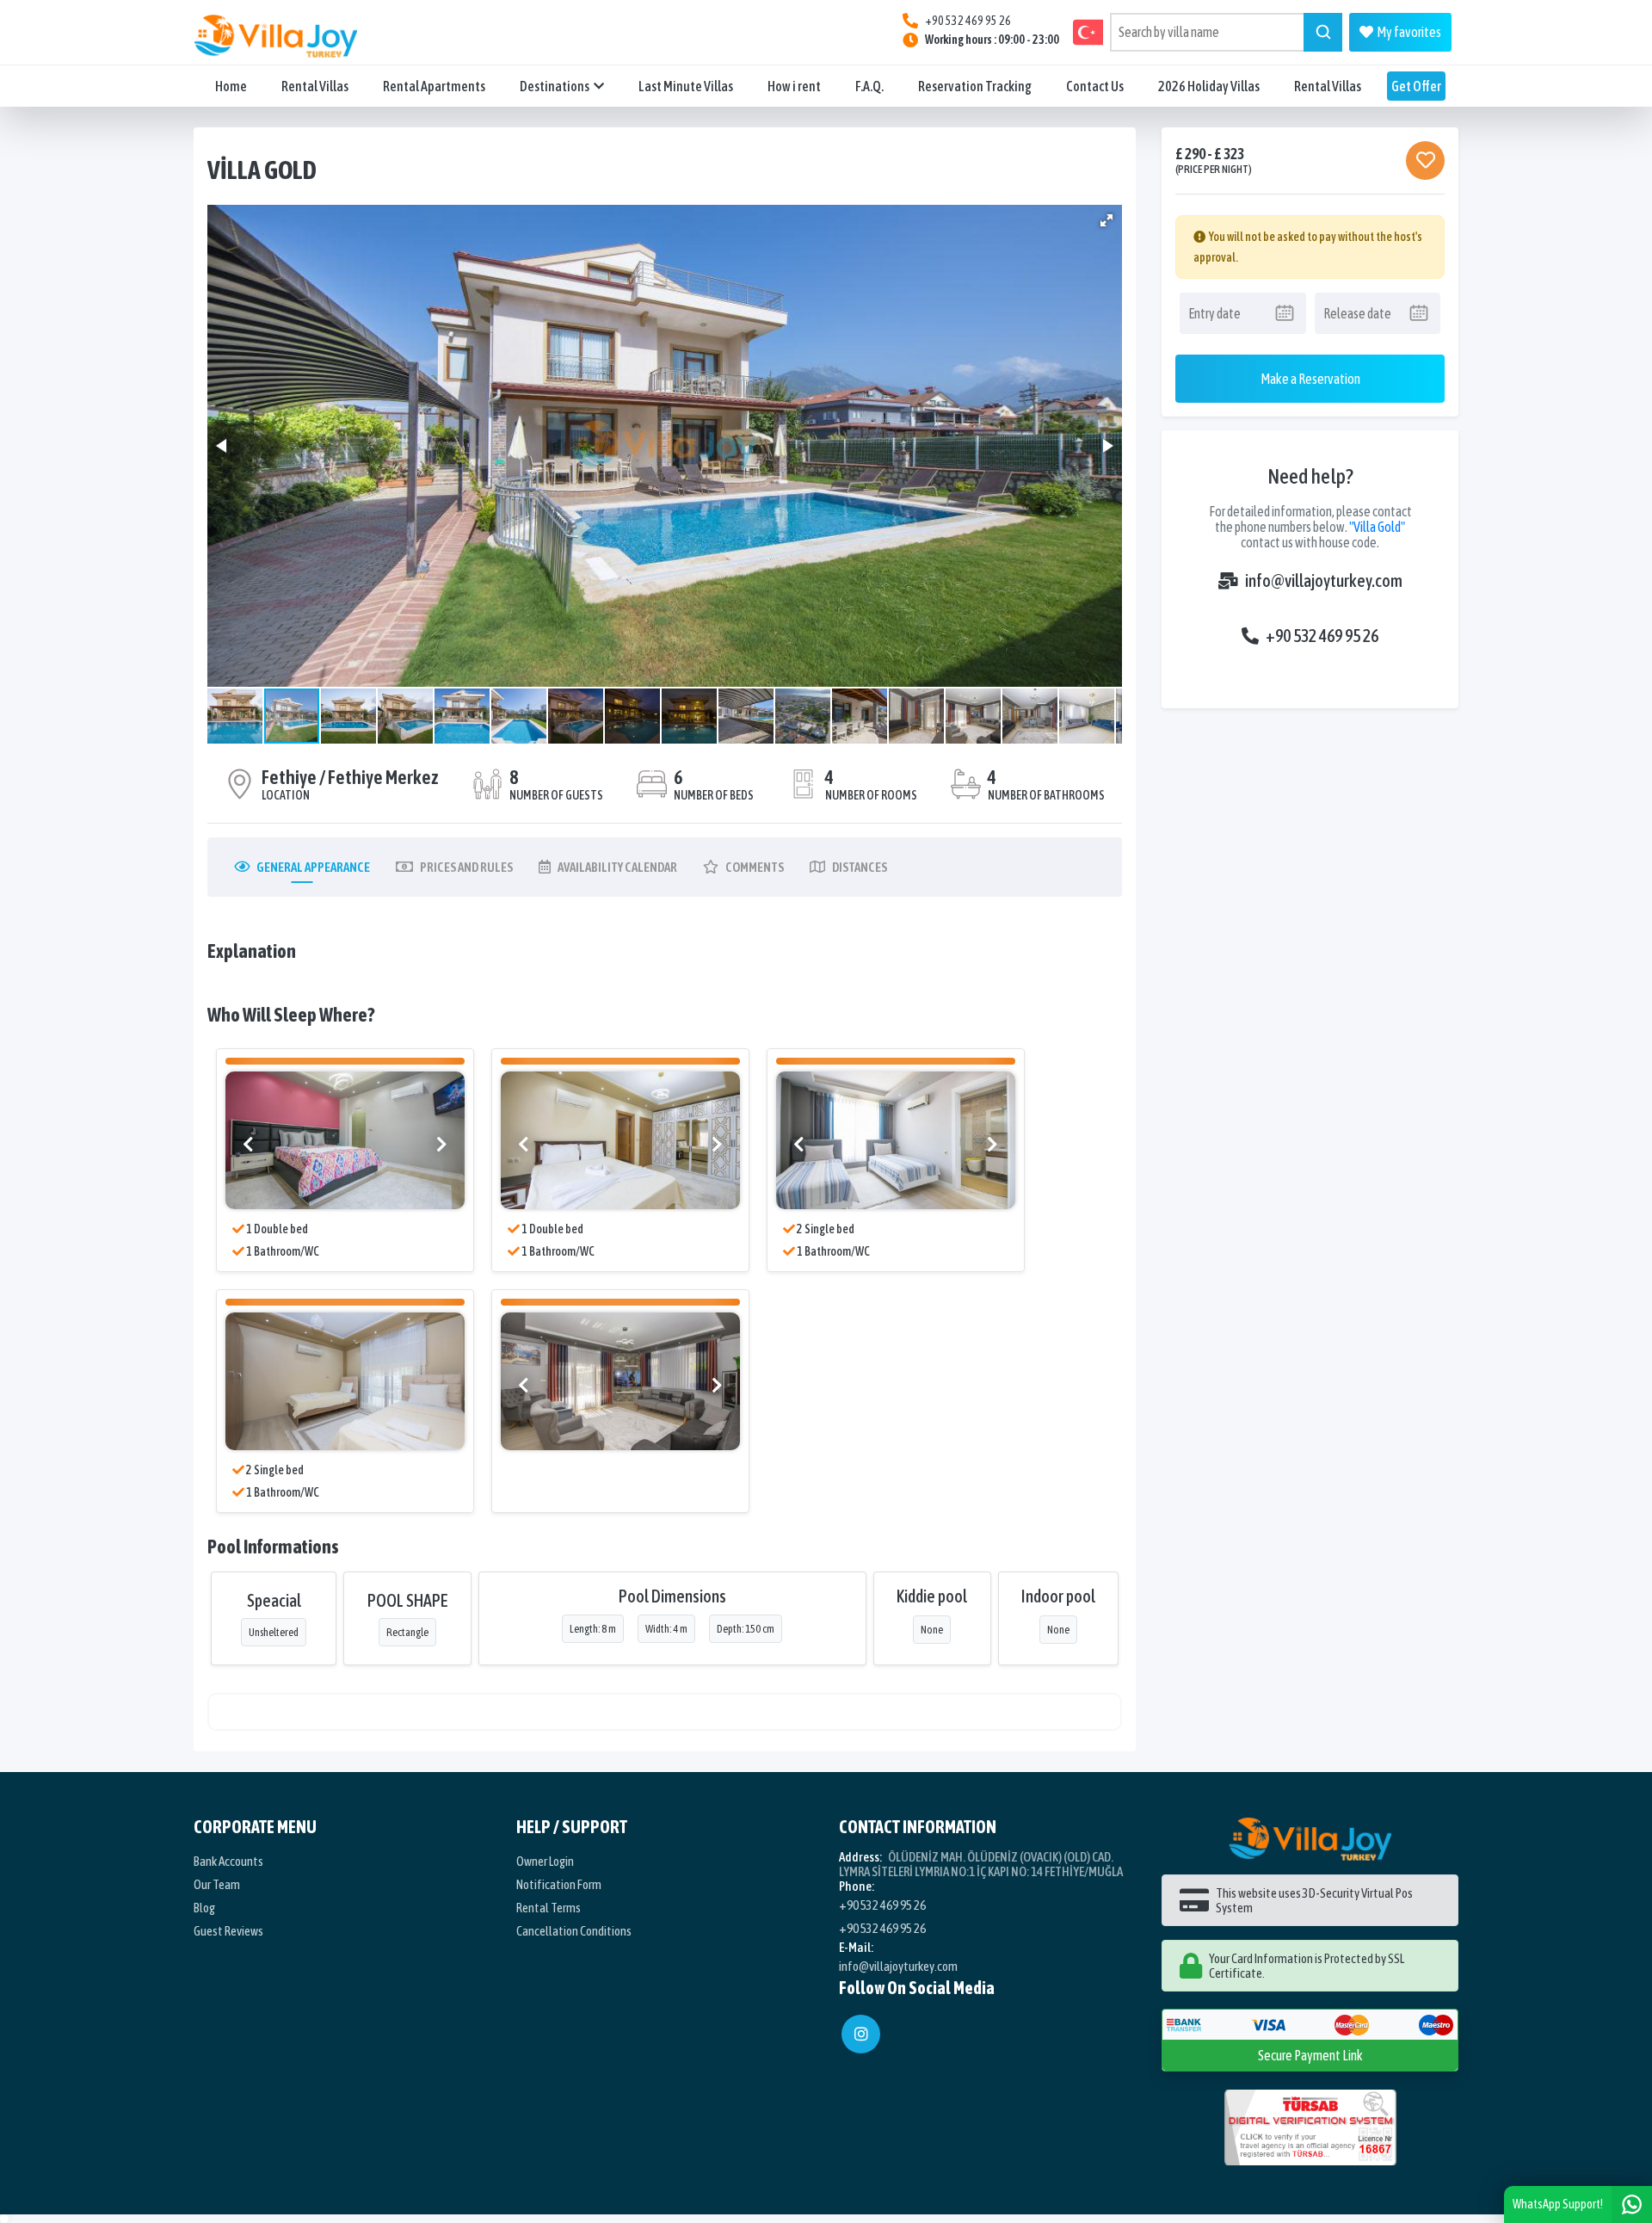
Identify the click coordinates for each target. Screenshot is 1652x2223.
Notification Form (559, 1884)
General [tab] (313, 867)
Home (231, 86)
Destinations (555, 86)
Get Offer (1416, 86)
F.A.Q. (869, 86)
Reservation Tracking (975, 86)
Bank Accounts (228, 1861)
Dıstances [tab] (860, 867)
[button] (1106, 220)
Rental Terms (549, 1908)
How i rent (794, 86)
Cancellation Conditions (574, 1931)
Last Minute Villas (686, 86)
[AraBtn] (1323, 32)
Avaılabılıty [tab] (617, 867)
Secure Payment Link (1310, 2055)
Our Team (217, 1884)
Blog (204, 1908)
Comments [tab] (755, 867)
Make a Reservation (1310, 379)
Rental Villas (315, 86)
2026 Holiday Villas (1209, 86)
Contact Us (1095, 86)
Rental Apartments (434, 86)
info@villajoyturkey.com (1324, 580)
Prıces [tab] (466, 867)
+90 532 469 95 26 (1322, 636)
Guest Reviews (228, 1931)
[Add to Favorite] (1425, 161)
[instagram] (861, 2034)
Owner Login (545, 1861)
